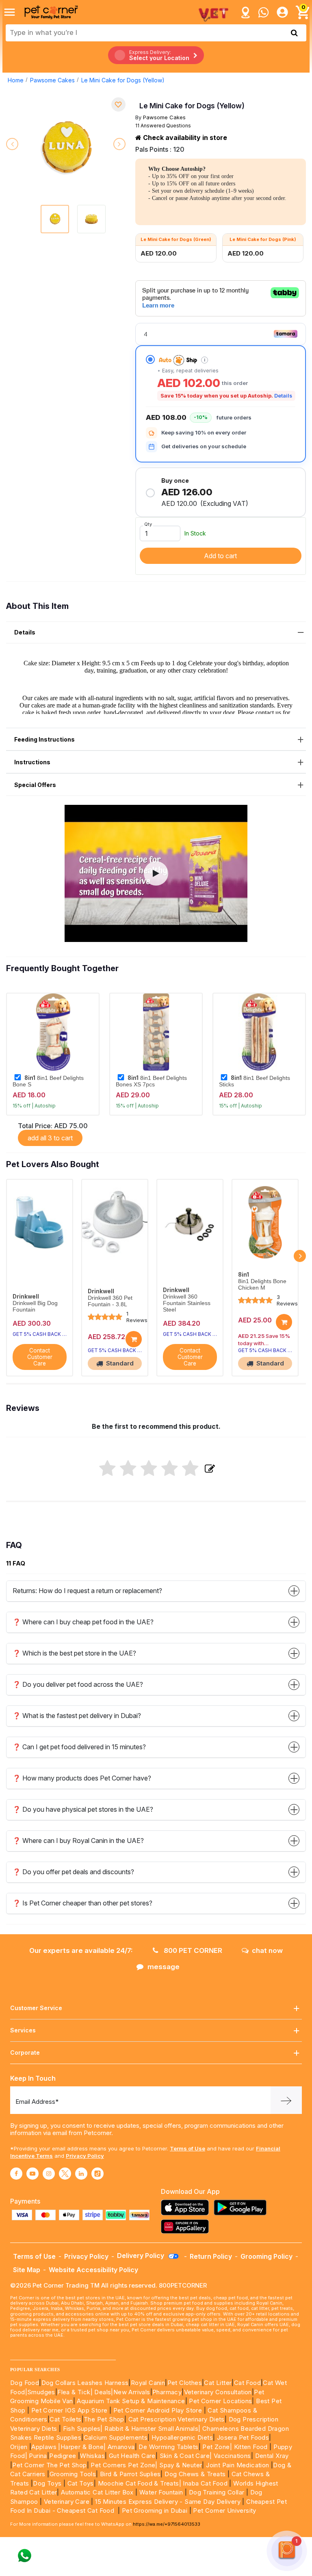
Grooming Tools (73, 2474)
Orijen (20, 2447)
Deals (103, 2392)
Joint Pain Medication (237, 2465)
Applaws (44, 2447)
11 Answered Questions (163, 126)
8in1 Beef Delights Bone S (48, 1081)
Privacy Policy (85, 2156)
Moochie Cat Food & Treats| (140, 2483)
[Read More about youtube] (32, 2174)
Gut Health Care (132, 2456)
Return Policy (211, 2256)
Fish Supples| (82, 2429)
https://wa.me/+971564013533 (167, 2524)
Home (16, 80)
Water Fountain (162, 2492)
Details (283, 396)
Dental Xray (272, 2456)
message (164, 1967)
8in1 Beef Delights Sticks (255, 1081)
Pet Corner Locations (220, 2401)
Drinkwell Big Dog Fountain (35, 1306)
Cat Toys (81, 2483)
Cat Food (247, 2383)
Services (23, 2030)
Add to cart (220, 556)
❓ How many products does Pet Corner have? (82, 1778)
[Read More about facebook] (16, 2174)
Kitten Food (251, 2447)
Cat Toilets (65, 2419)
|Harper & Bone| (82, 2447)
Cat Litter (218, 2383)
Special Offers (35, 785)
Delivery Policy (141, 2256)
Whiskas (92, 2456)
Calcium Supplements (116, 2437)
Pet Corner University (224, 2510)
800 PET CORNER (192, 1950)
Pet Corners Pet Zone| (124, 2465)
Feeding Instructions (44, 739)
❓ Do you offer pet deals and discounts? (73, 1872)
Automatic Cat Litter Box (97, 2492)
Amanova (121, 2447)
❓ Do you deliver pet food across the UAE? (78, 1684)
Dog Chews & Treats (195, 2474)
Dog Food (25, 2383)
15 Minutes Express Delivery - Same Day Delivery (168, 2502)
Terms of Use (187, 2148)
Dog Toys (47, 2483)
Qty (148, 524)
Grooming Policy (266, 2256)
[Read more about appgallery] (187, 2227)
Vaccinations (231, 2456)
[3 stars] (149, 1469)
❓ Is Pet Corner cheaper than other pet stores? (82, 1903)
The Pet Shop (104, 2419)
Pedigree (63, 2456)
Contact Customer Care (40, 1357)
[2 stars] (128, 1469)
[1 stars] (107, 1469)
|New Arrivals (130, 2392)
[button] (156, 873)
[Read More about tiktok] (97, 2174)
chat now (267, 1950)
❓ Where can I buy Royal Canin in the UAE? (78, 1841)
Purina (38, 2456)
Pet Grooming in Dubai (155, 2510)
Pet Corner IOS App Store (69, 2410)
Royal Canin (148, 2383)
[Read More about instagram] (49, 2174)
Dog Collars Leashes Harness (85, 2383)
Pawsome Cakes (52, 80)
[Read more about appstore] (187, 2207)
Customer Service (36, 2008)
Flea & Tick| (76, 2392)
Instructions (32, 762)
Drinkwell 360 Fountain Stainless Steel (187, 1303)
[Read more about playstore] (242, 2207)
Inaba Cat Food (205, 2483)
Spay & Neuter (181, 2465)
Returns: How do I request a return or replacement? (87, 1591)
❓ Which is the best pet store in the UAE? (74, 1653)
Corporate (25, 2052)
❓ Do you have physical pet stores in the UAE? (83, 1809)
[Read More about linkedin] (81, 2174)
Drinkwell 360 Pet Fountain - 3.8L (110, 1301)
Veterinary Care (67, 2502)
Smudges (41, 2392)
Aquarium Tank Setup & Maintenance (131, 2401)
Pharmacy (167, 2392)
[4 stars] (170, 1469)
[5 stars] (190, 1469)
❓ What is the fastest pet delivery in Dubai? (77, 1716)
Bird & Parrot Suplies (130, 2474)
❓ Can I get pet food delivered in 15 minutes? (79, 1747)
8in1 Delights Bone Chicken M (262, 1285)
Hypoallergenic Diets (182, 2437)
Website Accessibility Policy (93, 2270)
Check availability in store (184, 138)
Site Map (27, 2270)
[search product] (294, 33)
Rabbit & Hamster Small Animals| (153, 2429)
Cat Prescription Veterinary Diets (177, 2419)
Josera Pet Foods (242, 2437)
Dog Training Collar (216, 2492)
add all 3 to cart (50, 1138)
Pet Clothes (185, 2383)
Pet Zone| (217, 2447)
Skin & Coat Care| (186, 2456)
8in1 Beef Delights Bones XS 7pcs (151, 1081)
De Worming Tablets (168, 2447)
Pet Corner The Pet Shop (49, 2465)
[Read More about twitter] (65, 2174)
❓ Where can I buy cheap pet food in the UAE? (83, 1622)
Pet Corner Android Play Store (157, 2410)
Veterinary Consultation (218, 2392)
